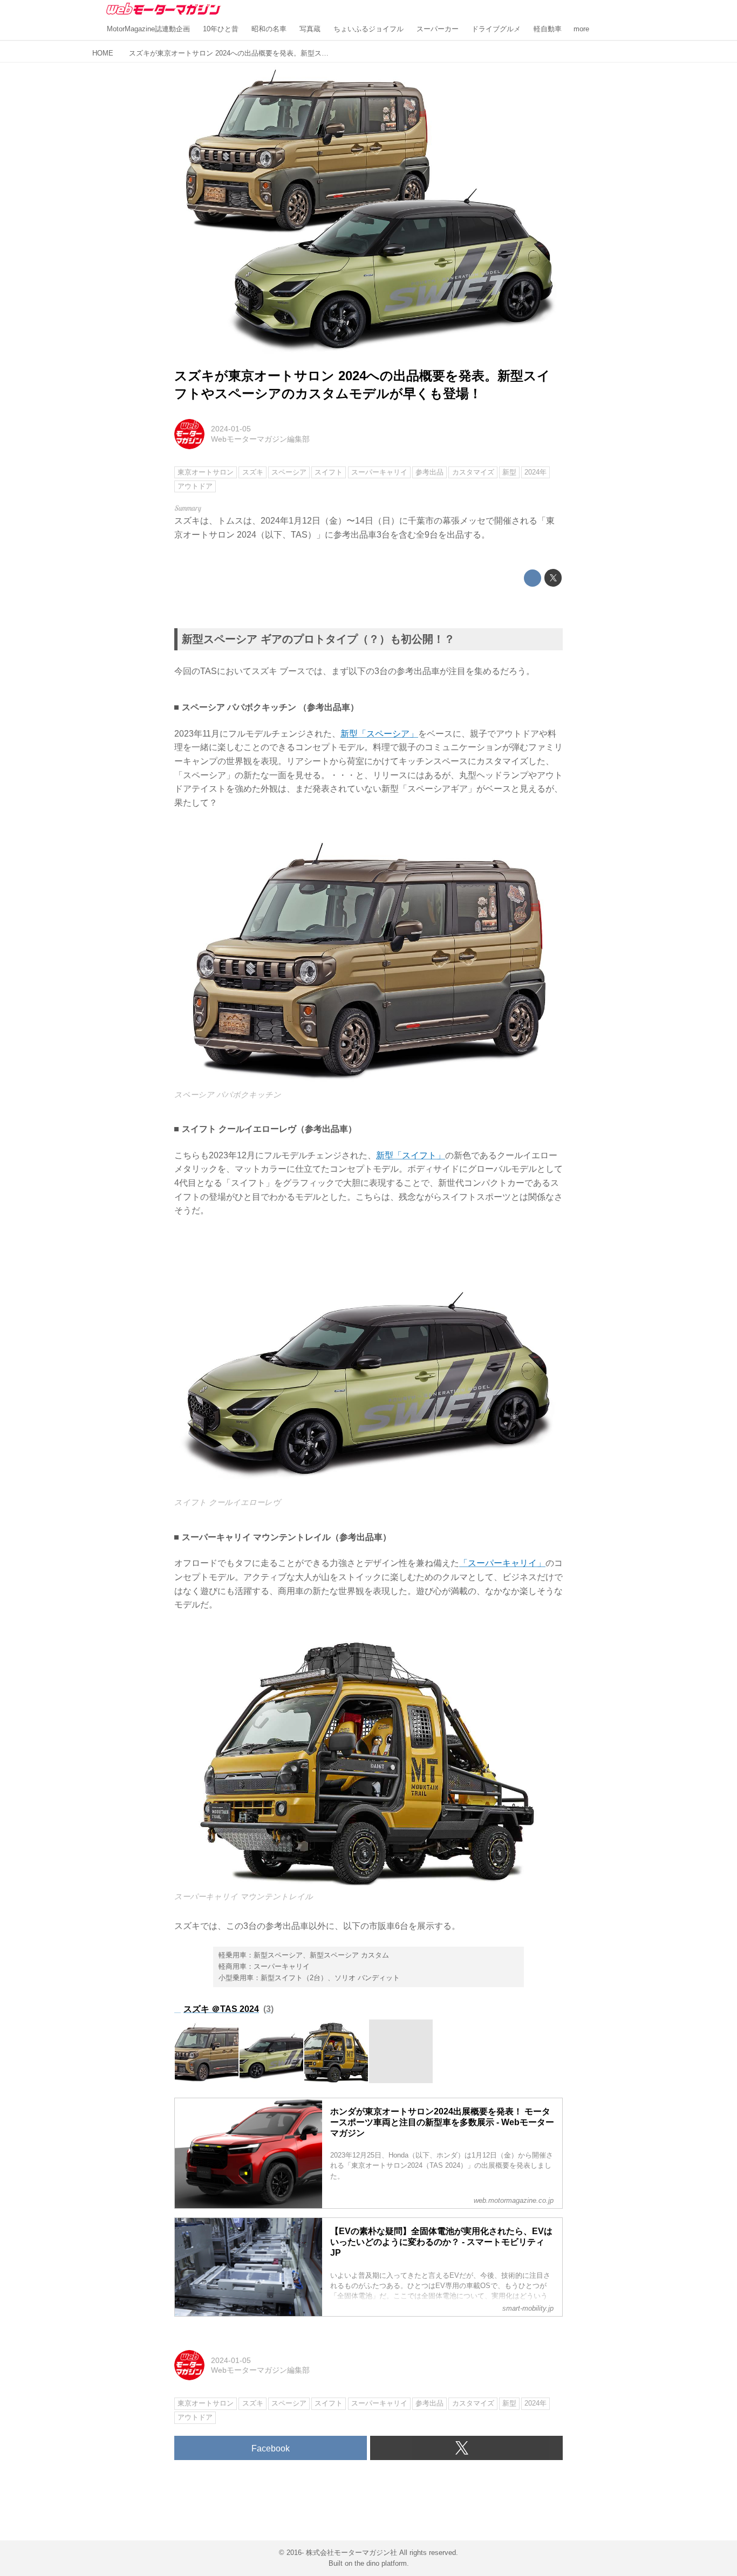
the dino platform (381, 2563)
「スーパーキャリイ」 (502, 1563)
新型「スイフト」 (411, 1155)
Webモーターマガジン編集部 (260, 439)
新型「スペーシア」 (379, 734)
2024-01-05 (231, 429)
